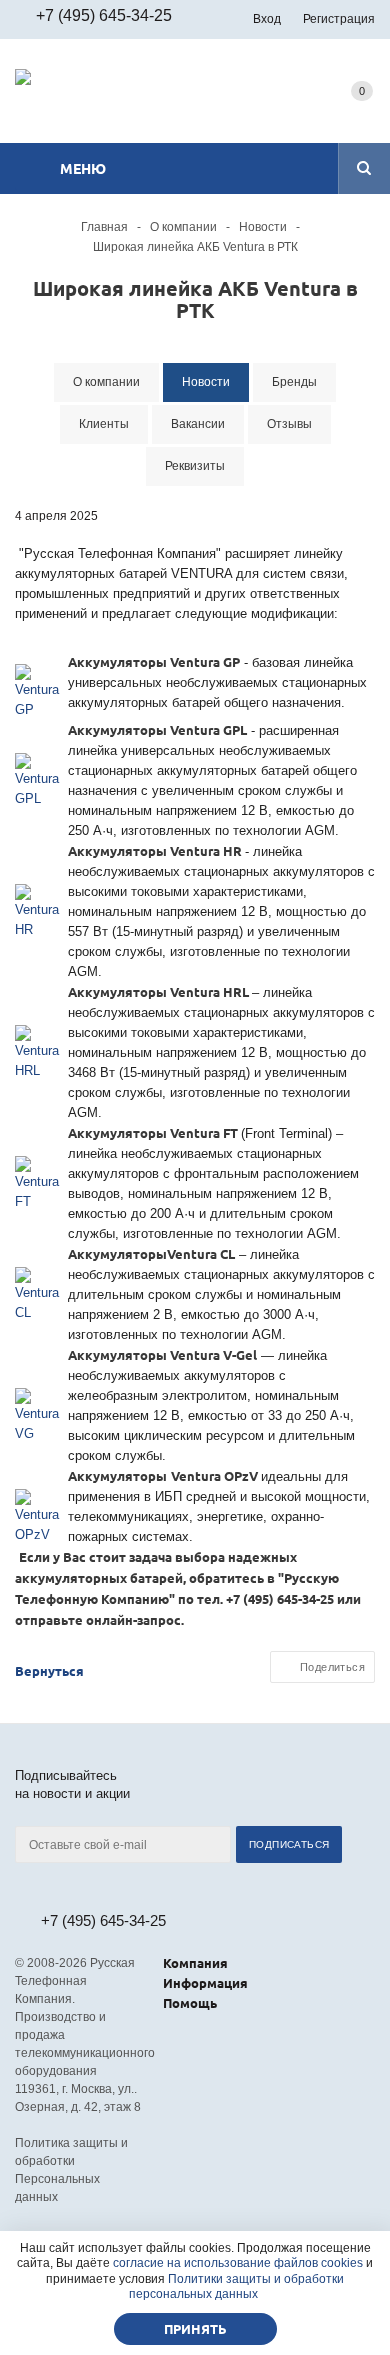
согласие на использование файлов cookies (238, 2263)
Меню (83, 168)
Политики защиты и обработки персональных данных (236, 2287)
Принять (195, 2328)
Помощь (190, 2002)
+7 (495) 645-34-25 (104, 15)
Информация (205, 1982)
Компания (195, 1962)
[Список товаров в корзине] (361, 111)
